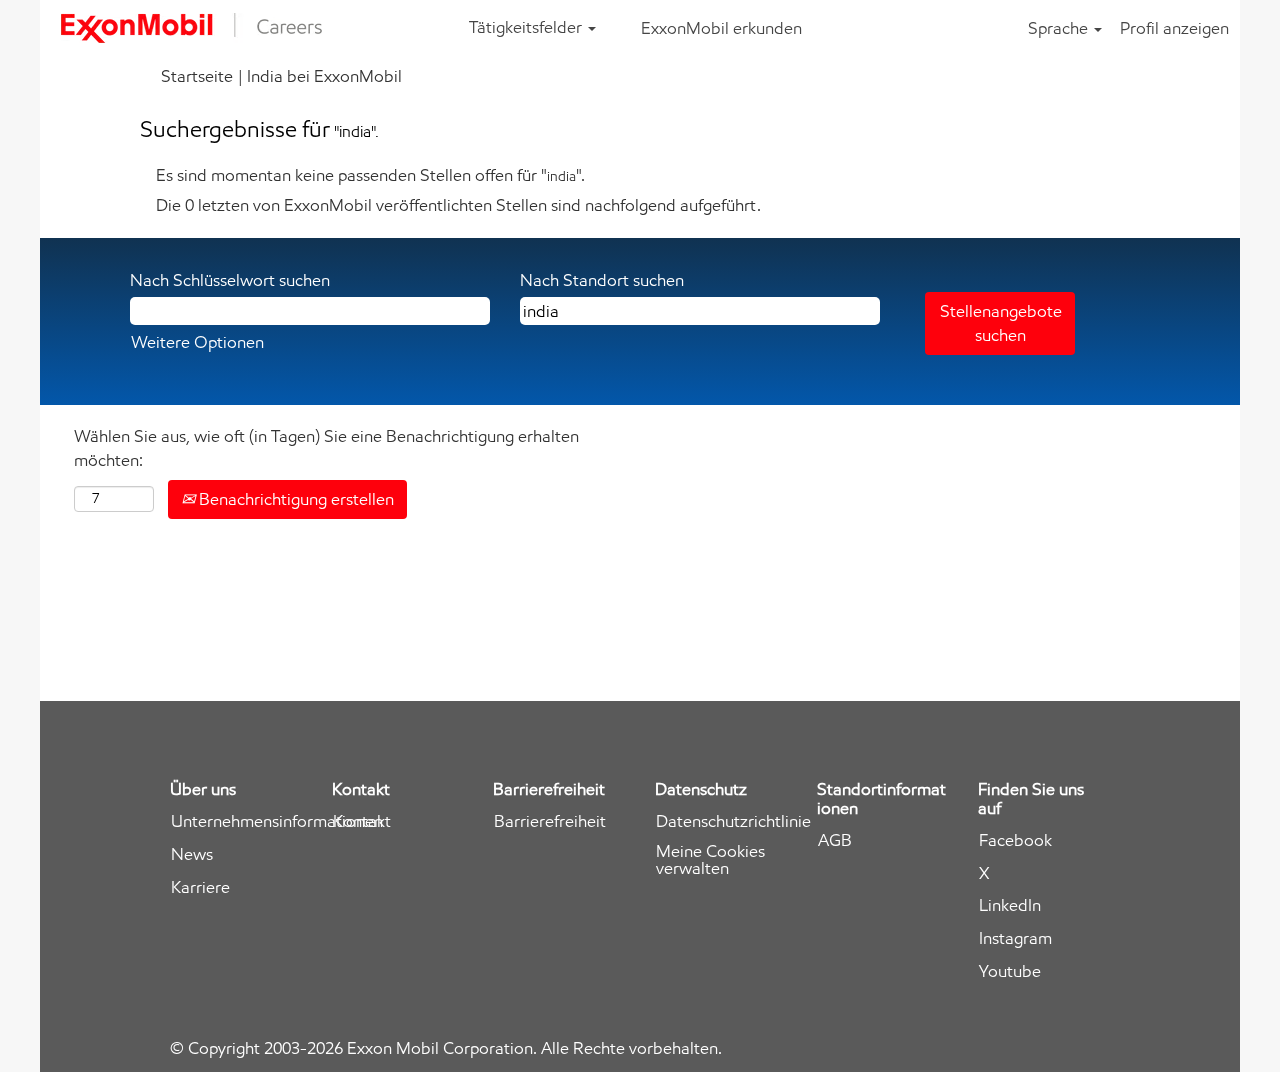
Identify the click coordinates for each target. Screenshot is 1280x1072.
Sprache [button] (1060, 28)
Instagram (1015, 938)
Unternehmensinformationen (277, 821)
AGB (835, 840)
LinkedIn (1010, 905)
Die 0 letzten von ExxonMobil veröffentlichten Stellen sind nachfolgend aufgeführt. (458, 205)
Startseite (197, 76)
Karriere (200, 887)
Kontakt (362, 821)
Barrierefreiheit (550, 821)
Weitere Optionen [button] (197, 342)
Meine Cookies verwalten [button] (710, 860)
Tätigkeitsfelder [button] (527, 27)
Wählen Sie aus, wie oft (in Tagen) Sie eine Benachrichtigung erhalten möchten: (326, 448)
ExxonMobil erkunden (721, 28)
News (192, 854)
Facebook (1015, 840)
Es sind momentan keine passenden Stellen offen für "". (370, 175)
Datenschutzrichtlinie (733, 821)
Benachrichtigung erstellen (294, 499)
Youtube (1010, 971)
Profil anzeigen (1174, 28)
